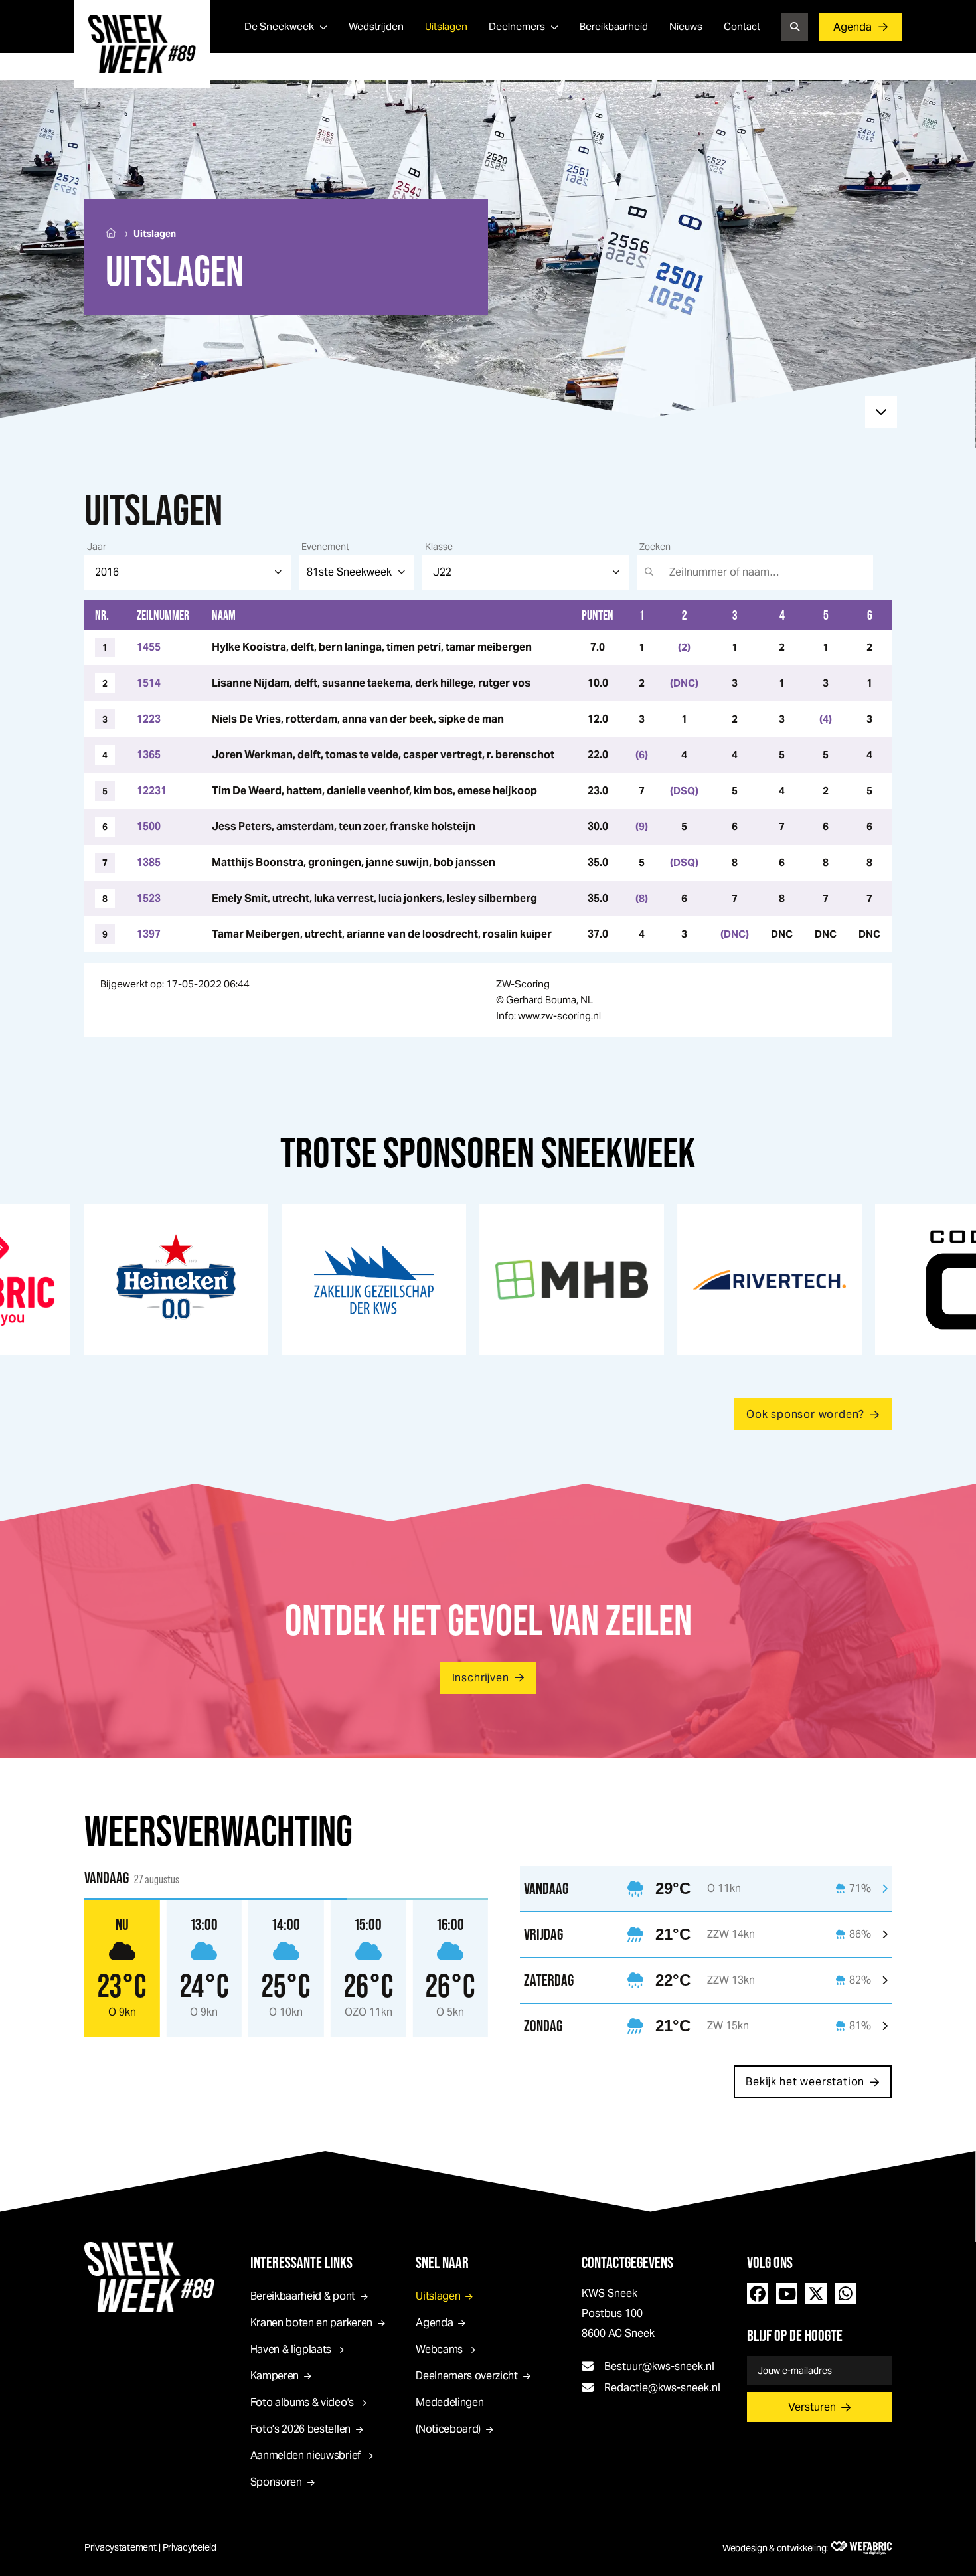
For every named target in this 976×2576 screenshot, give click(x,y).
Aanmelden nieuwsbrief (305, 2455)
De (279, 26)
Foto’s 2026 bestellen (300, 2429)
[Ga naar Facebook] (758, 2294)
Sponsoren (276, 2482)
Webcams (439, 2349)
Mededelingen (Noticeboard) (449, 2416)
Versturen (812, 2407)
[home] (142, 44)
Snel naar (442, 2262)
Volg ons (770, 2262)
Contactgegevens (627, 2262)
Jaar (97, 547)
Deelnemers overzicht (467, 2376)
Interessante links (301, 2262)
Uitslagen (446, 26)
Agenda (853, 27)
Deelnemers (517, 26)
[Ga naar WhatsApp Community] (845, 2294)
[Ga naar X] (816, 2294)
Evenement (325, 547)
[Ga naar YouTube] (787, 2294)
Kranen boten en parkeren (311, 2323)
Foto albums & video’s (302, 2402)
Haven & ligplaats (291, 2349)
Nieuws (686, 26)
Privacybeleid (190, 2547)
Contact (742, 26)
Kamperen (275, 2376)
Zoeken (655, 547)
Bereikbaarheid (614, 26)
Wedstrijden (376, 26)
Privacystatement (121, 2547)
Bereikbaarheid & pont (303, 2296)
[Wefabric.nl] (861, 2548)
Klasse (439, 547)
